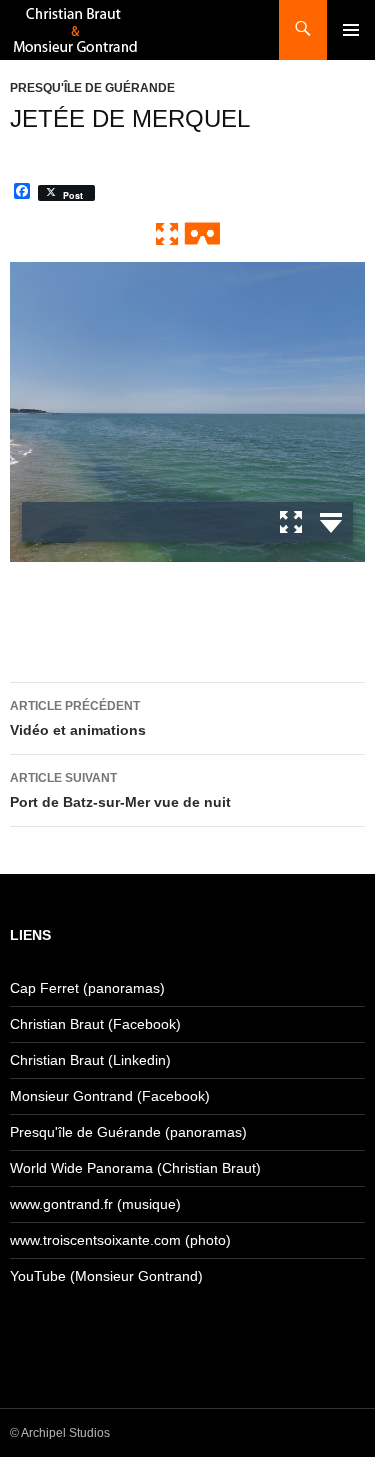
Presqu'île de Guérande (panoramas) (128, 1132)
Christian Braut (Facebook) (95, 1024)
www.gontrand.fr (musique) (95, 1204)
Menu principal (351, 30)
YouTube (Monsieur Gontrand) (106, 1276)
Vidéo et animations (78, 718)
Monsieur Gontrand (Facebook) (110, 1096)
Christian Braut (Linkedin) (90, 1060)
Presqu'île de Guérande (92, 88)
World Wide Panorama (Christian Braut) (135, 1168)
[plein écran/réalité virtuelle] (188, 233)
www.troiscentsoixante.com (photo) (120, 1240)
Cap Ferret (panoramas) (87, 988)
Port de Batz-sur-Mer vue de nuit (120, 790)
